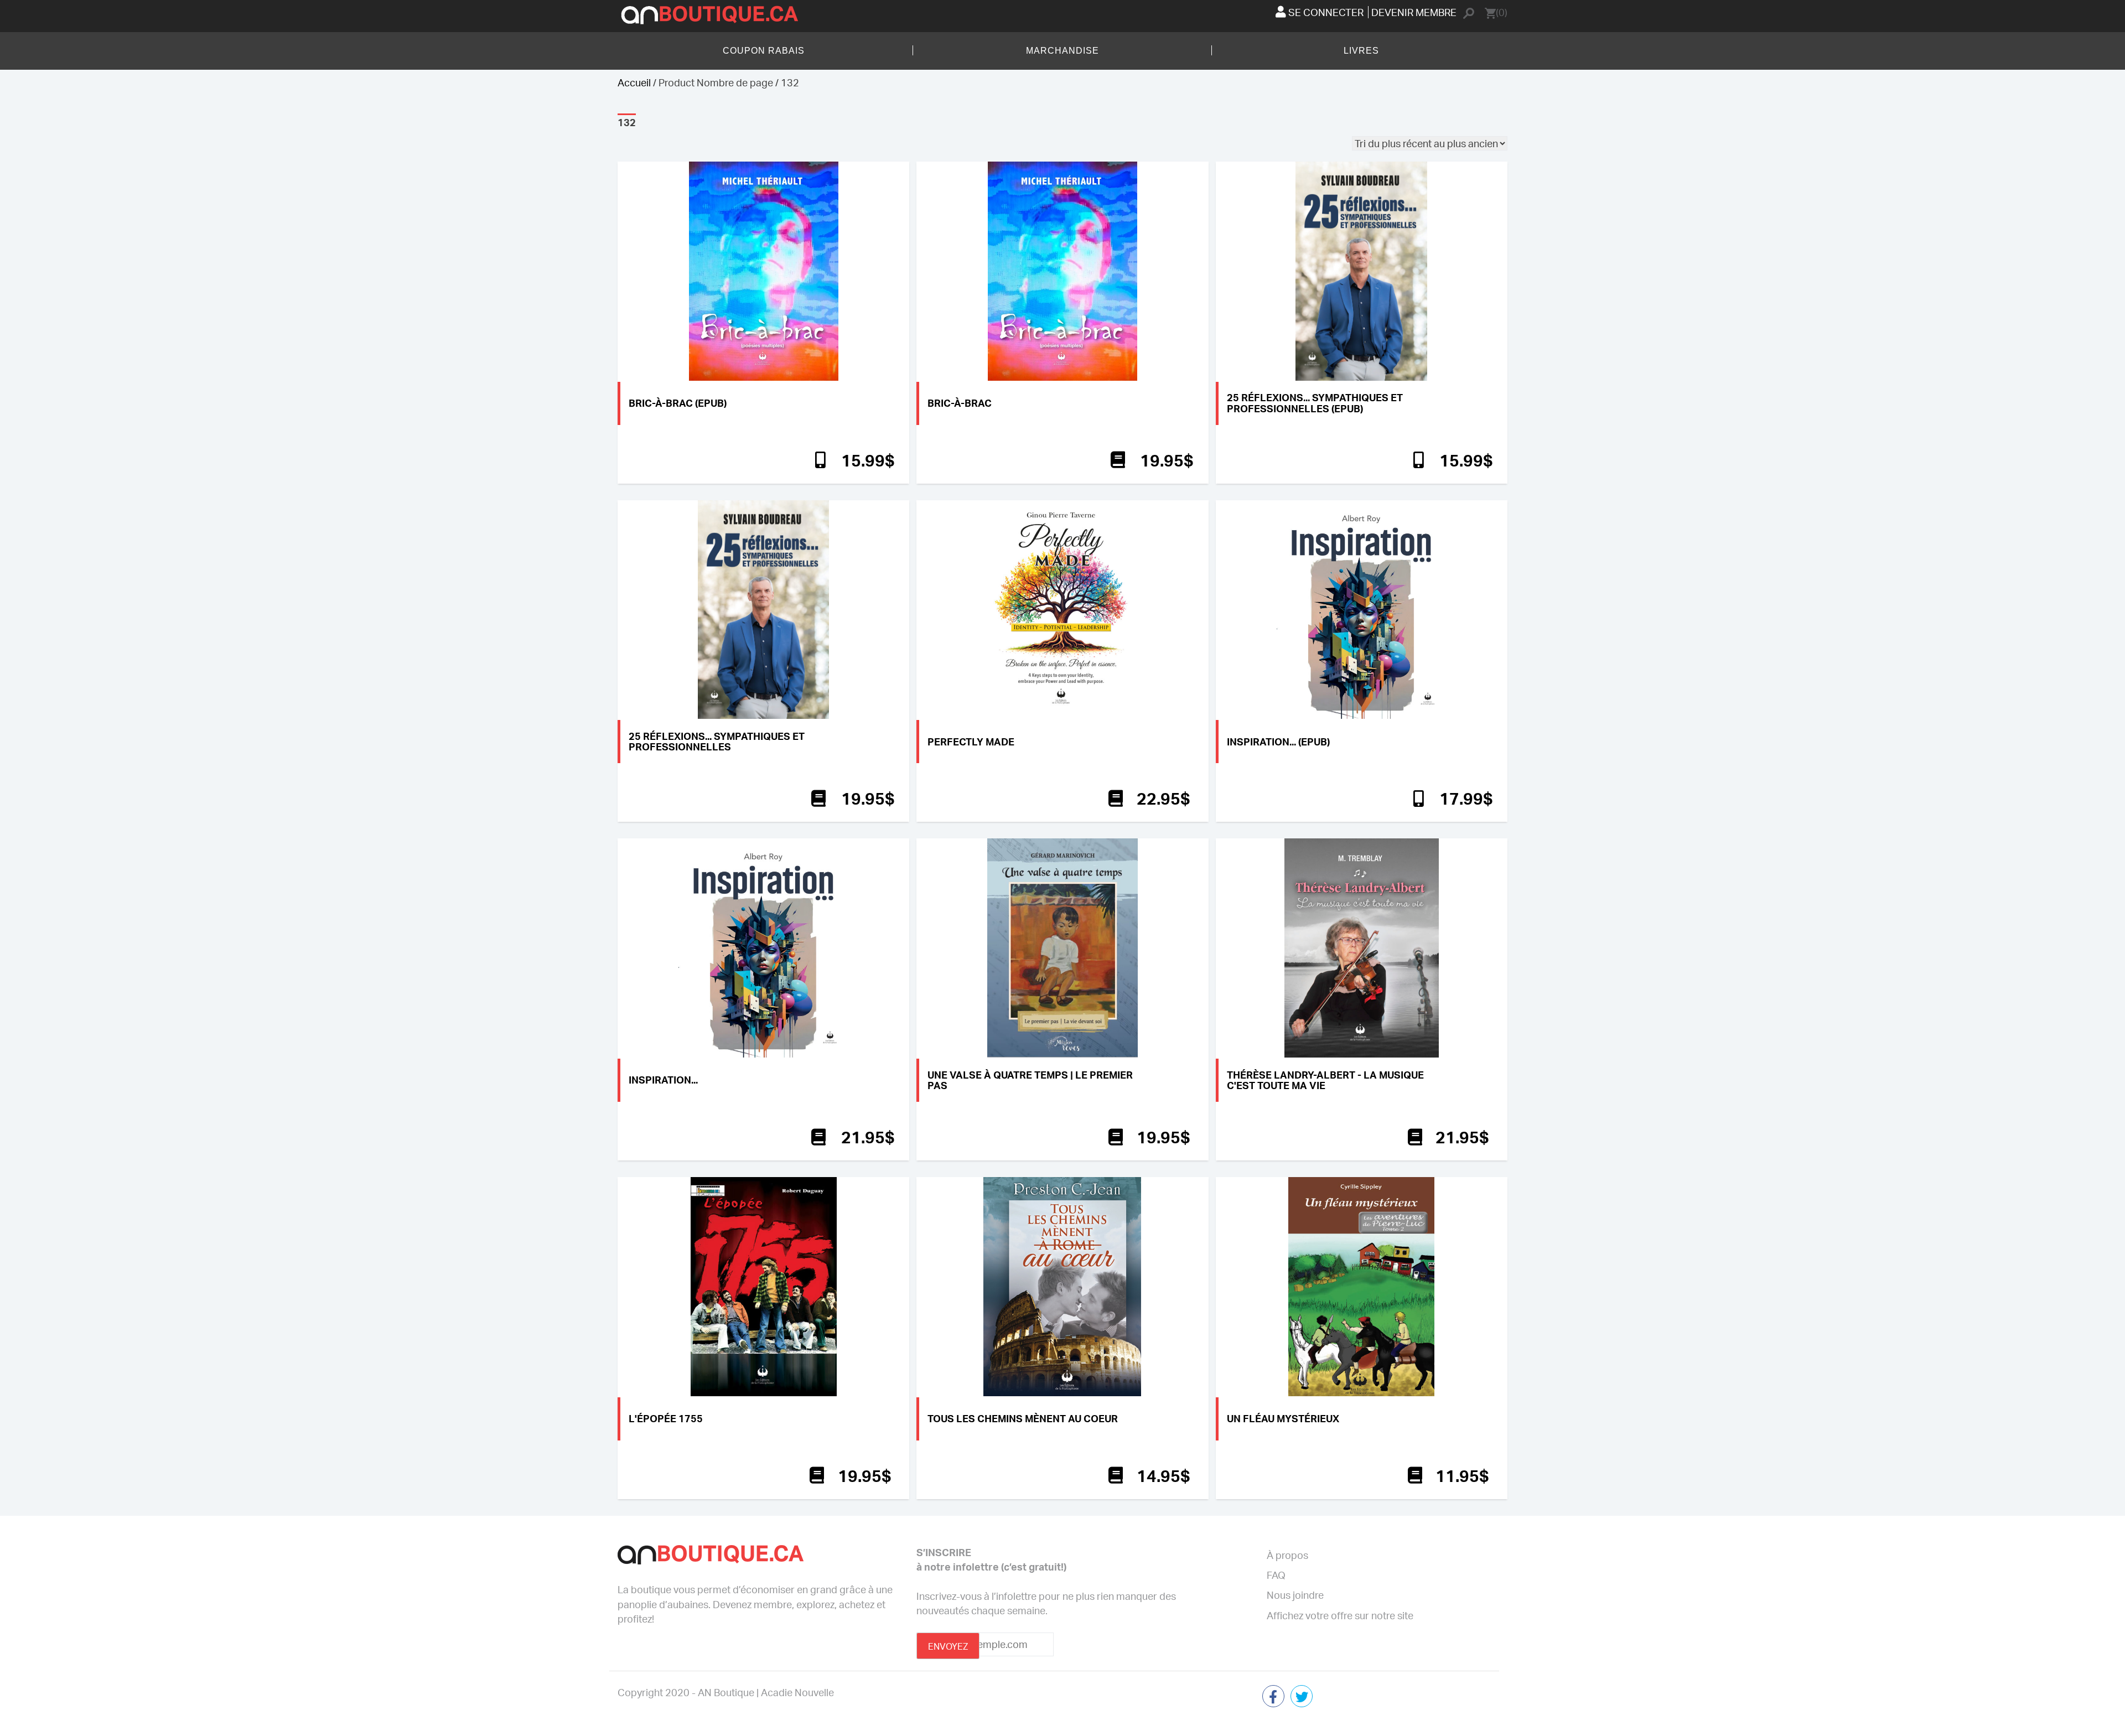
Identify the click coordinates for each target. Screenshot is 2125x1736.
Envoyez (948, 1646)
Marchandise (1062, 51)
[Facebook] (1273, 1698)
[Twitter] (1302, 1698)
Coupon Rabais (764, 51)
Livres (1361, 51)
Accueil (634, 82)
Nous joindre (1295, 1595)
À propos (1287, 1555)
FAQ (1276, 1575)
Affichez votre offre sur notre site (1340, 1615)
